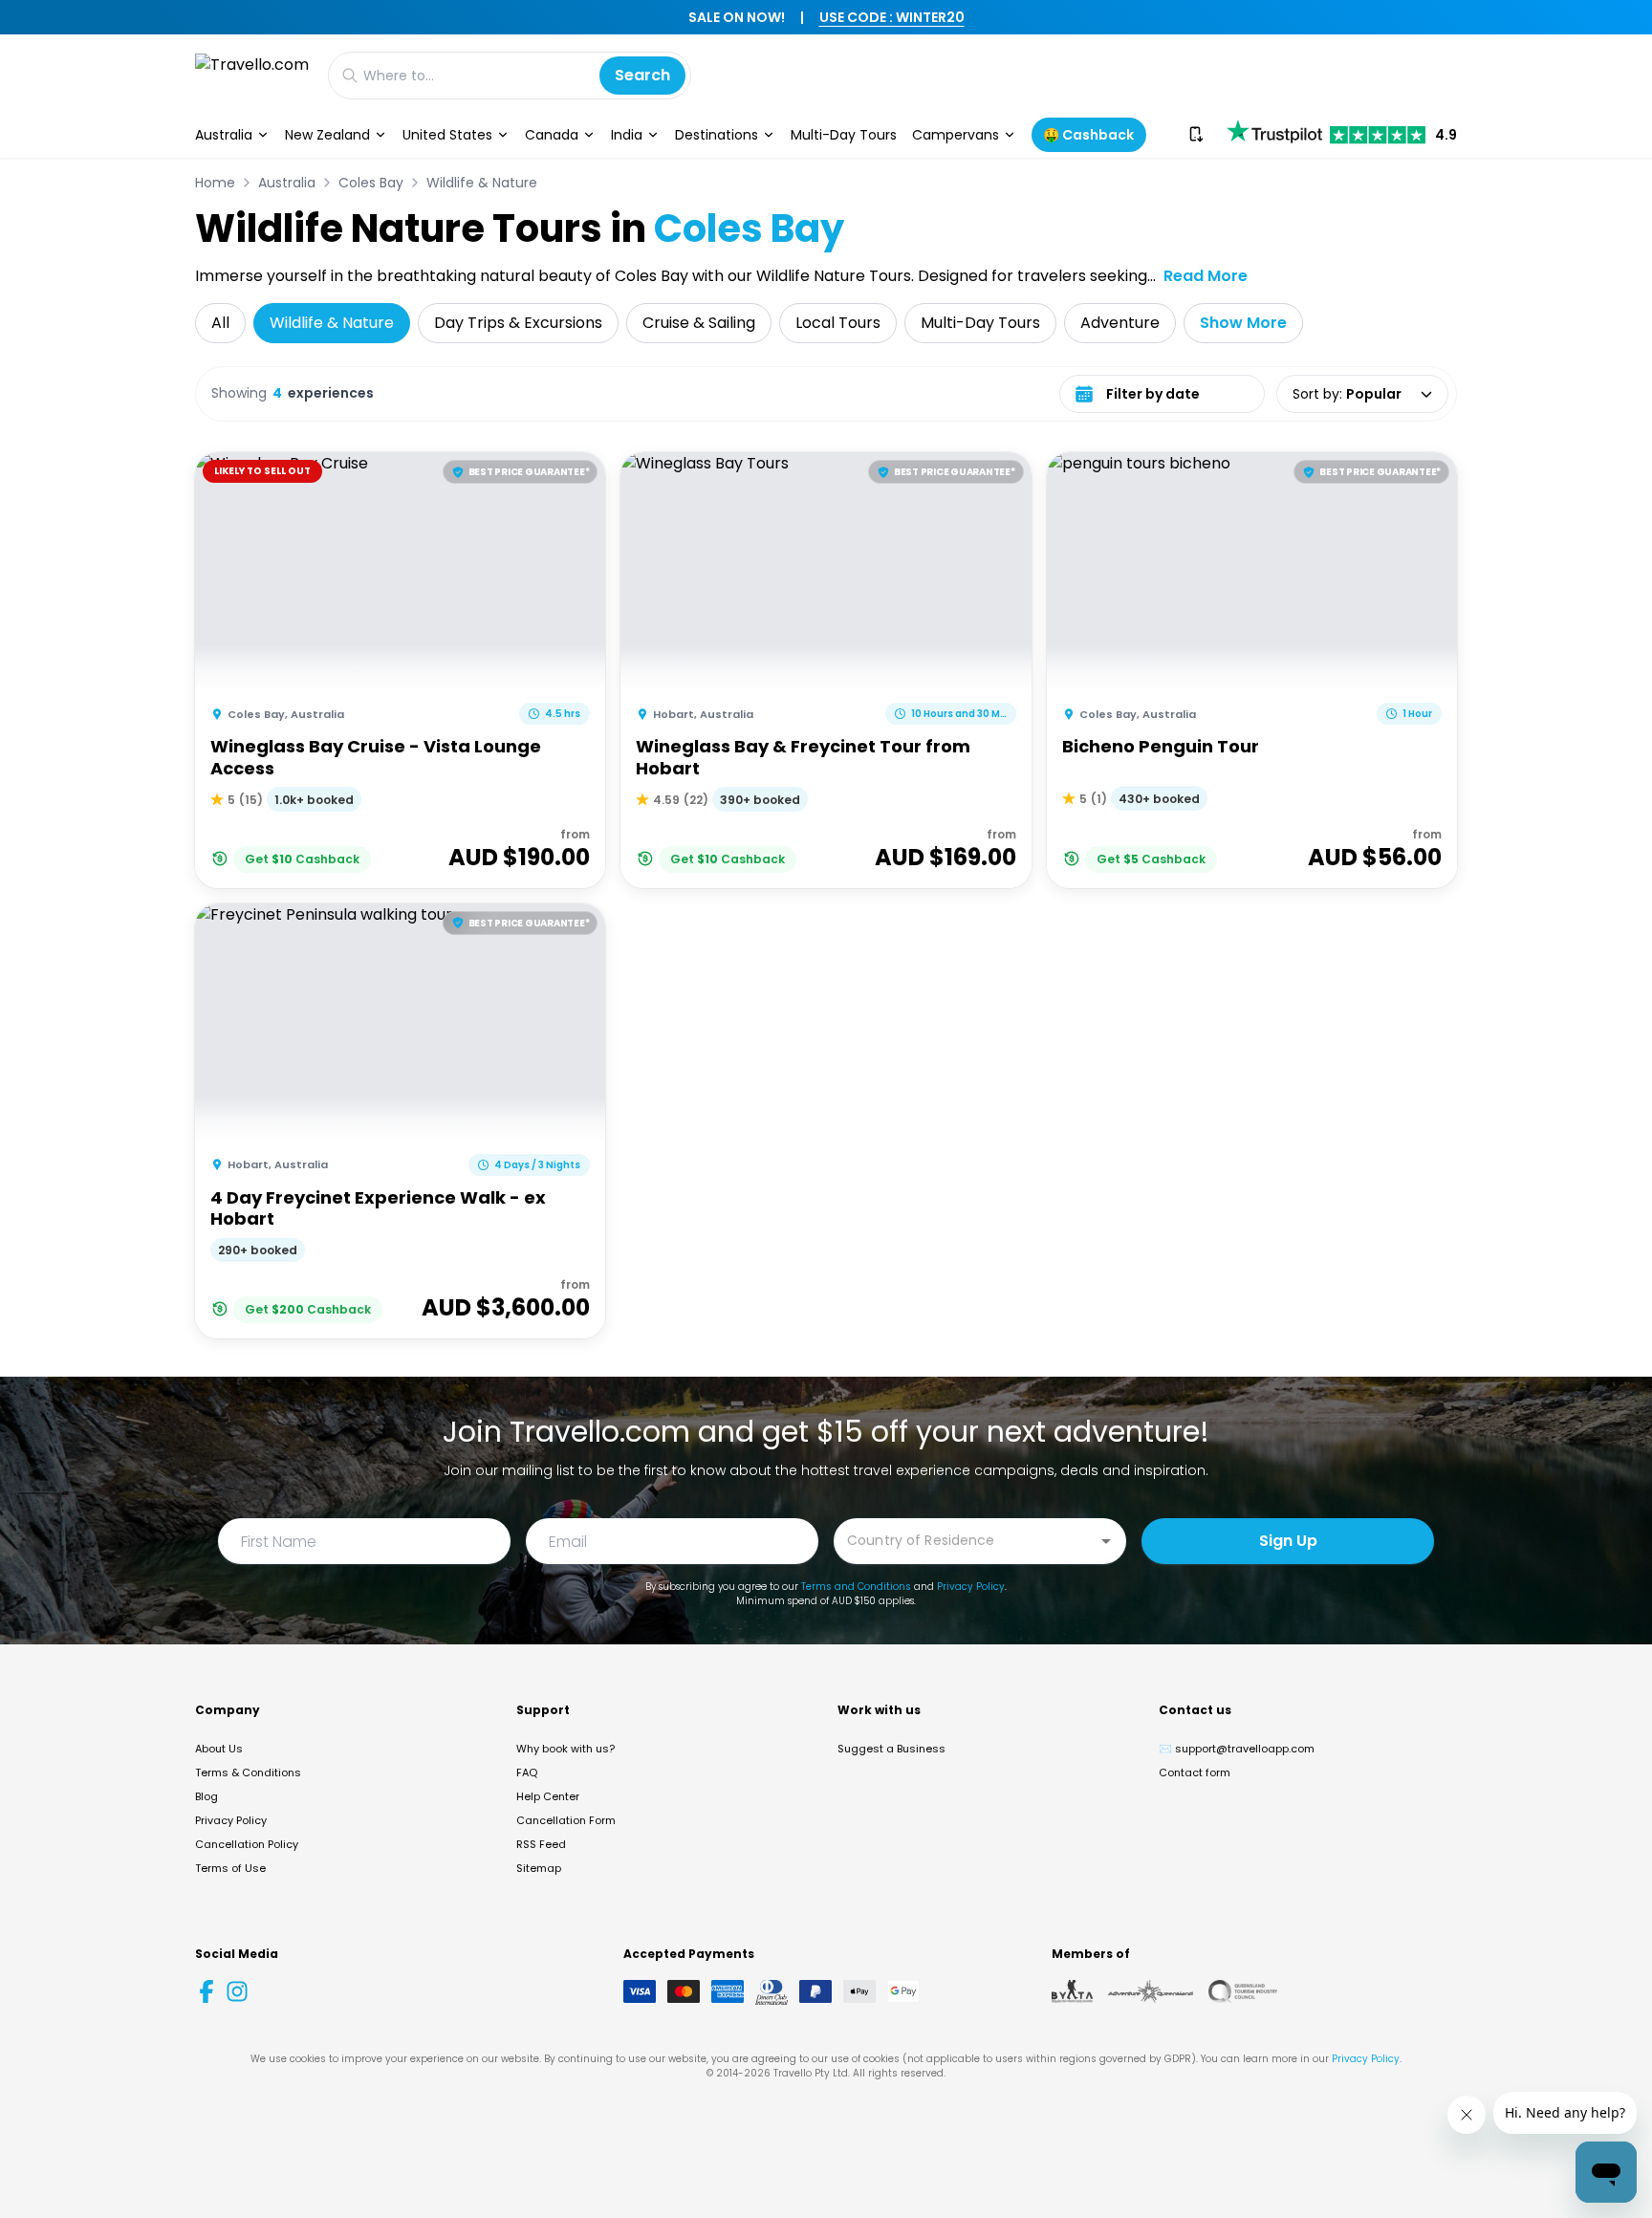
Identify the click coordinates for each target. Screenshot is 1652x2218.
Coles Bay (371, 183)
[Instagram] (237, 1991)
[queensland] (1243, 1991)
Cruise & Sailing (699, 323)
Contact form (1195, 1772)
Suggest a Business (891, 1749)
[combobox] (966, 1540)
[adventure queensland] (1151, 1991)
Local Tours (838, 323)
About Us (219, 1749)
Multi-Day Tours (844, 135)
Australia (224, 135)
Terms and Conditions (856, 1587)
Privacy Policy (971, 1587)
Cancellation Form (566, 1820)
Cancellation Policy (247, 1844)
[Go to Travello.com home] (252, 75)
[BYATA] (1072, 1991)
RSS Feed (541, 1844)
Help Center (548, 1796)
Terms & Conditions (248, 1772)
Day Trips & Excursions (518, 323)
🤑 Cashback (1088, 135)
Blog (206, 1796)
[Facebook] (206, 1991)
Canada (552, 135)
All (220, 323)
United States (447, 135)
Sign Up (1288, 1541)
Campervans (956, 135)
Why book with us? (565, 1749)
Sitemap (539, 1868)
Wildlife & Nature (482, 183)
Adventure (1120, 323)
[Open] (1106, 1541)
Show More (1243, 323)
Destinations (717, 135)
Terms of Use (230, 1868)
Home (215, 183)
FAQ (527, 1772)
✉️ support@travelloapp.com (1237, 1749)
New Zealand (327, 135)
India (627, 135)
